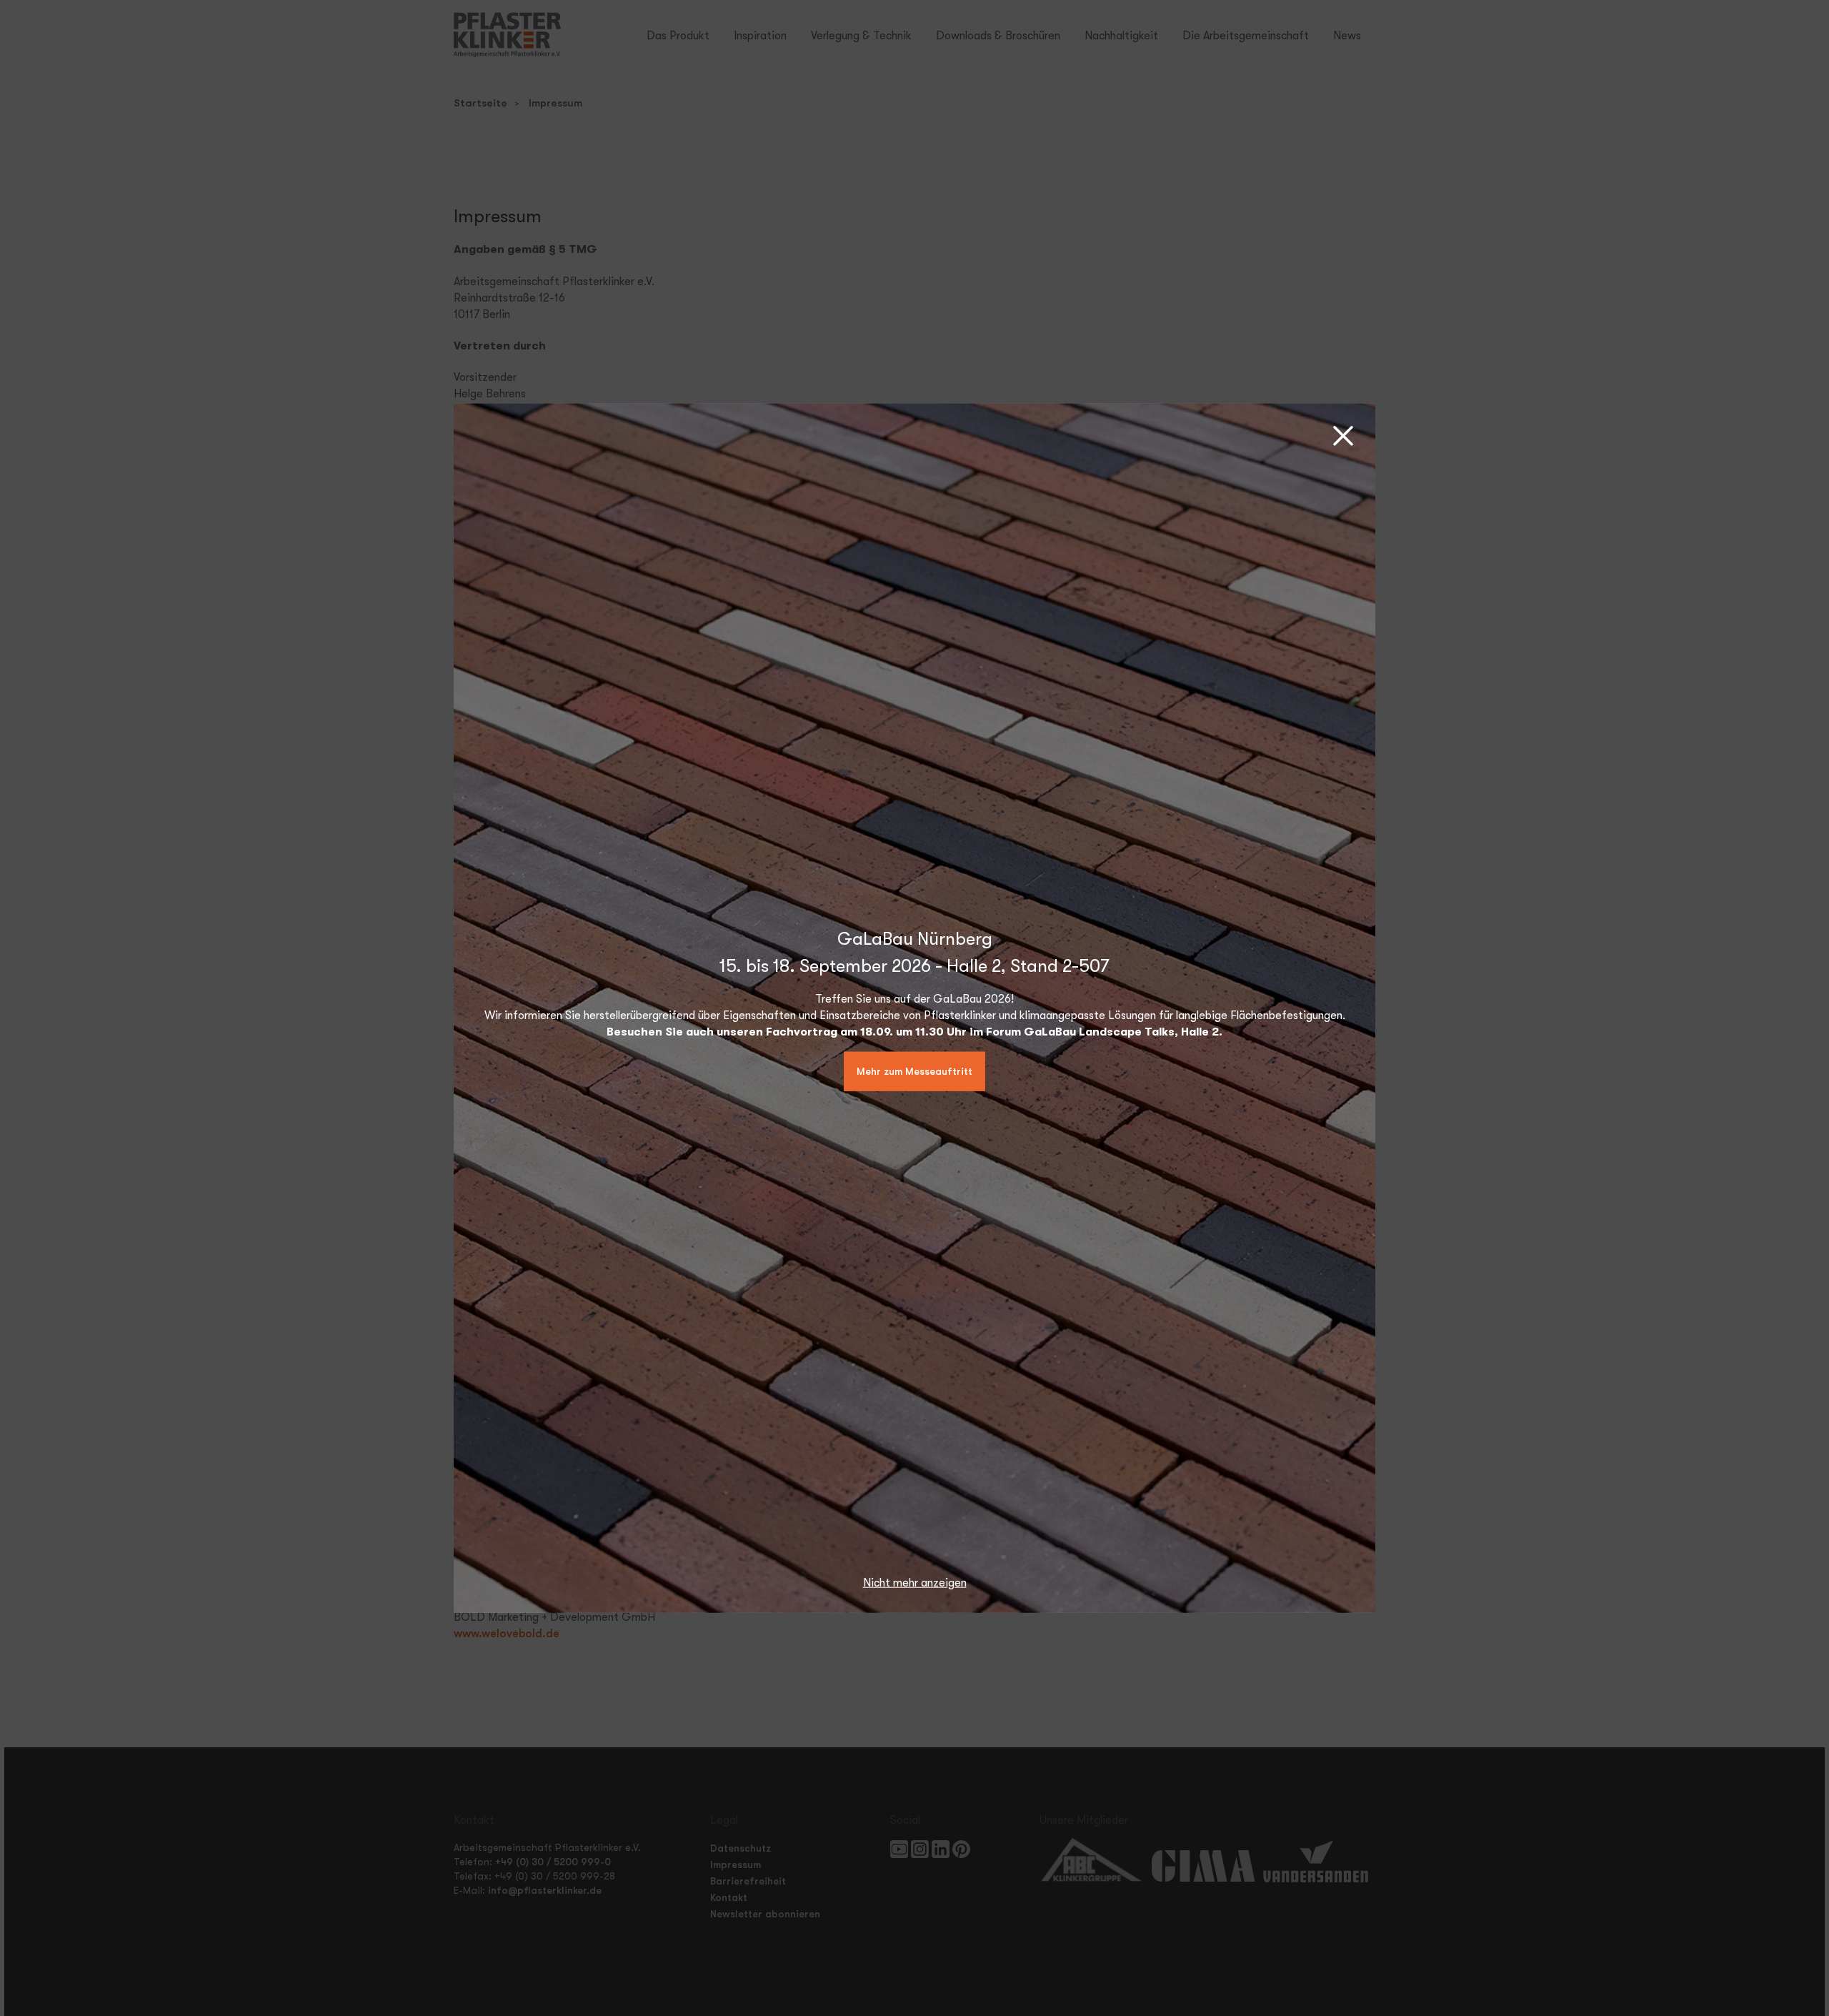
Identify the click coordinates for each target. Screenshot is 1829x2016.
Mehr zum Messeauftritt (914, 1071)
